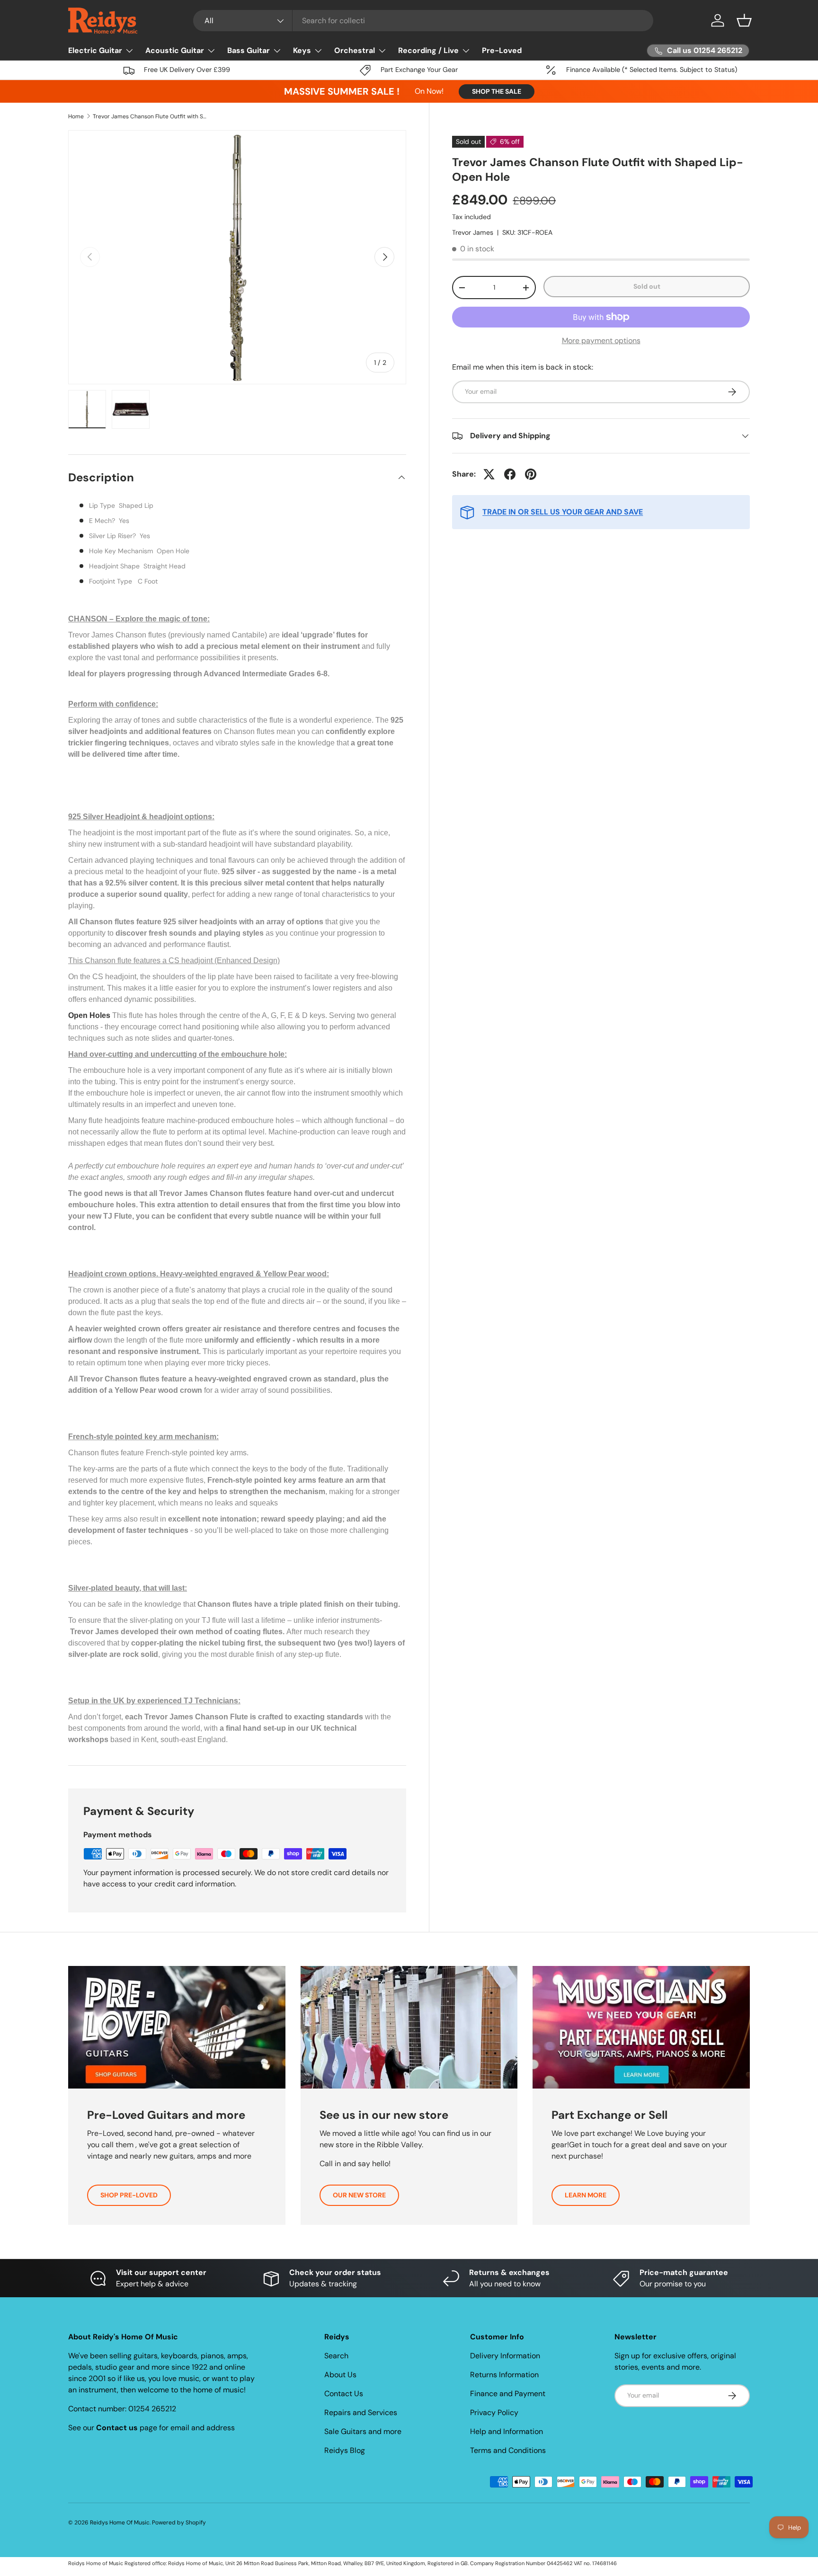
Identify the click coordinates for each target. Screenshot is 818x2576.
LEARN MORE (586, 2195)
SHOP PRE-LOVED (129, 2195)
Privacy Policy (494, 2412)
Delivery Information (505, 2356)
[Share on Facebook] (510, 474)
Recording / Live (428, 50)
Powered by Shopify (179, 2523)
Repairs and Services (361, 2412)
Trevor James (473, 232)
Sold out (647, 286)
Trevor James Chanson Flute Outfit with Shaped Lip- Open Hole (150, 116)
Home (76, 116)
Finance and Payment (508, 2394)
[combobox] (423, 21)
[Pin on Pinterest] (531, 474)
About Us (340, 2375)
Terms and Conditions (508, 2450)
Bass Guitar (249, 50)
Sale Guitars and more (363, 2431)
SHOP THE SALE (497, 91)
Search (336, 2356)
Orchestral (355, 50)
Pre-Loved (502, 50)
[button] (744, 20)
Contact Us (344, 2394)
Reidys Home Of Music (120, 2523)
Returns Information (504, 2375)
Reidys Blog (345, 2450)
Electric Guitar (95, 50)
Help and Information (507, 2431)
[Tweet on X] (489, 474)
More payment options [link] (601, 341)
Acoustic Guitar (175, 50)
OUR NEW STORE (359, 2195)
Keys (302, 50)
